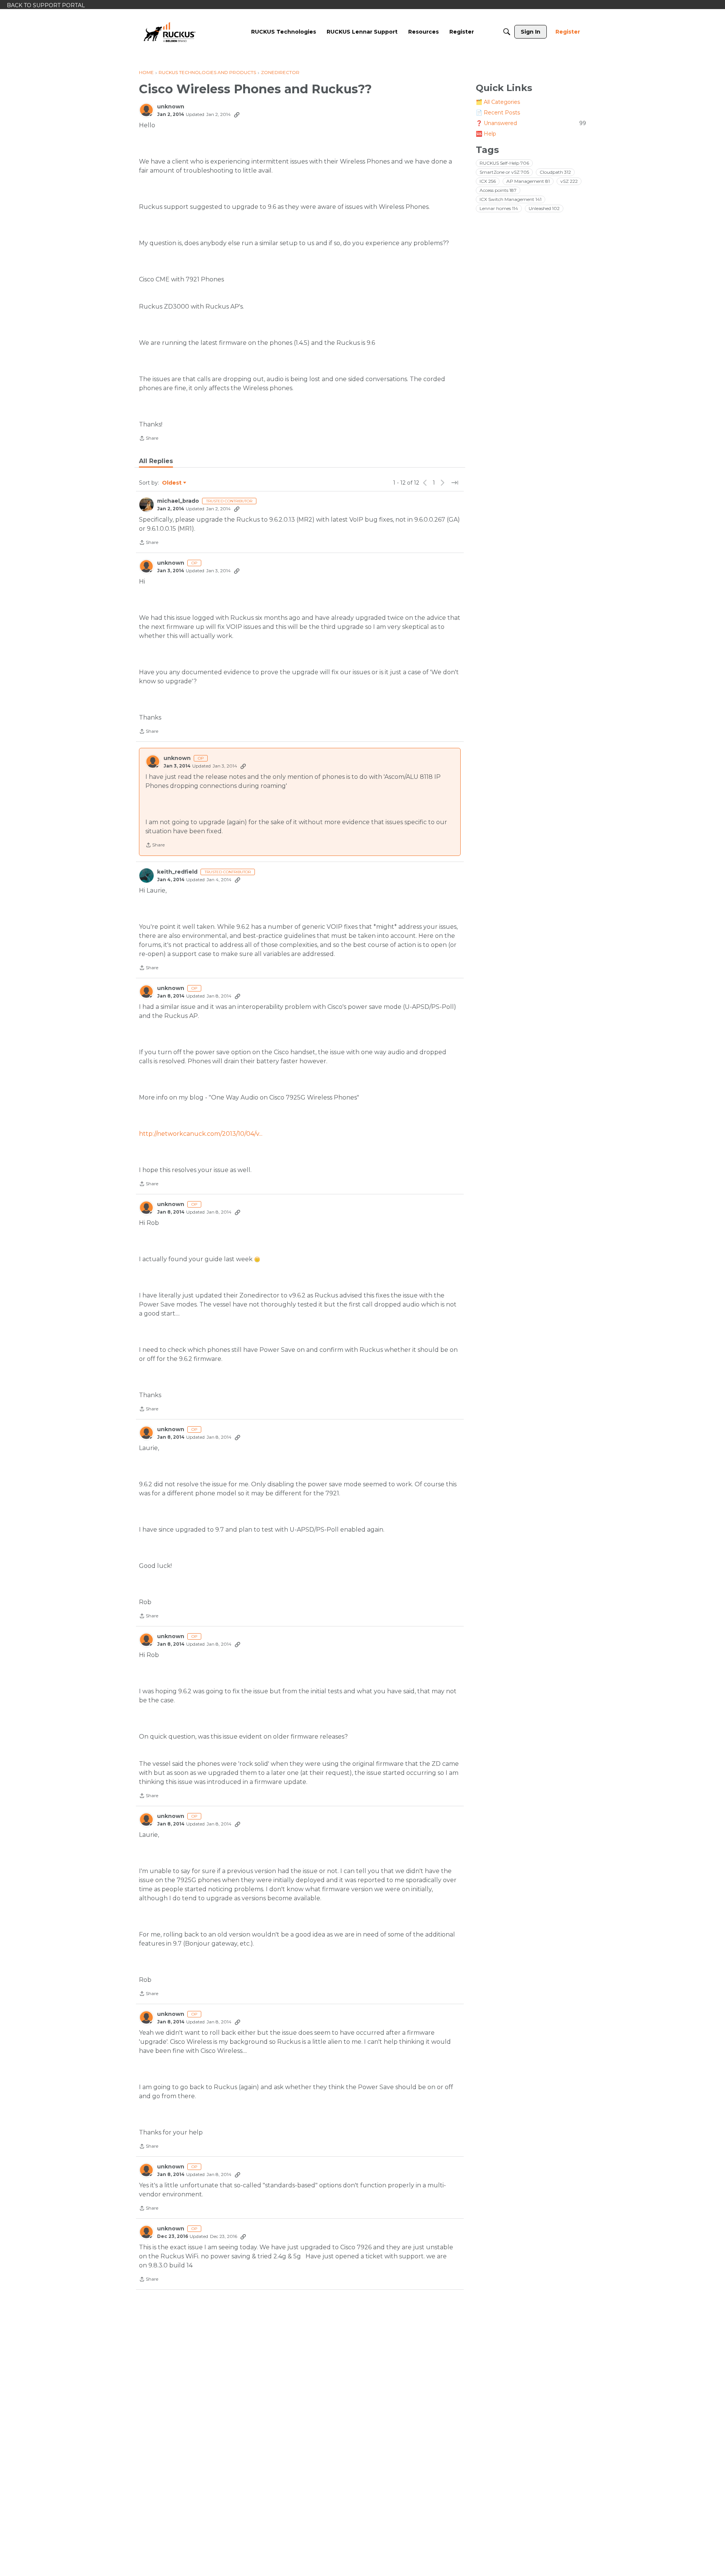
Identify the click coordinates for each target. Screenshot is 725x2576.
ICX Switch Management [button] (511, 199)
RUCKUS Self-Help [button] (504, 163)
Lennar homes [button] (499, 208)
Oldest (172, 483)
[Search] (507, 32)
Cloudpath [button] (555, 172)
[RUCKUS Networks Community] (170, 32)
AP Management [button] (528, 181)
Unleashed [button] (544, 208)
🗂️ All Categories (498, 102)
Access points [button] (498, 190)
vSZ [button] (569, 181)
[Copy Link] (237, 114)
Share (149, 439)
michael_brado (178, 501)
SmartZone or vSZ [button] (504, 172)
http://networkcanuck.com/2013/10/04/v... (201, 1134)
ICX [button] (488, 181)
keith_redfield (177, 872)
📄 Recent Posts (498, 113)
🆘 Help (486, 134)
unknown (171, 107)
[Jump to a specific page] (455, 483)
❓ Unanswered (531, 123)
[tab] (156, 461)
